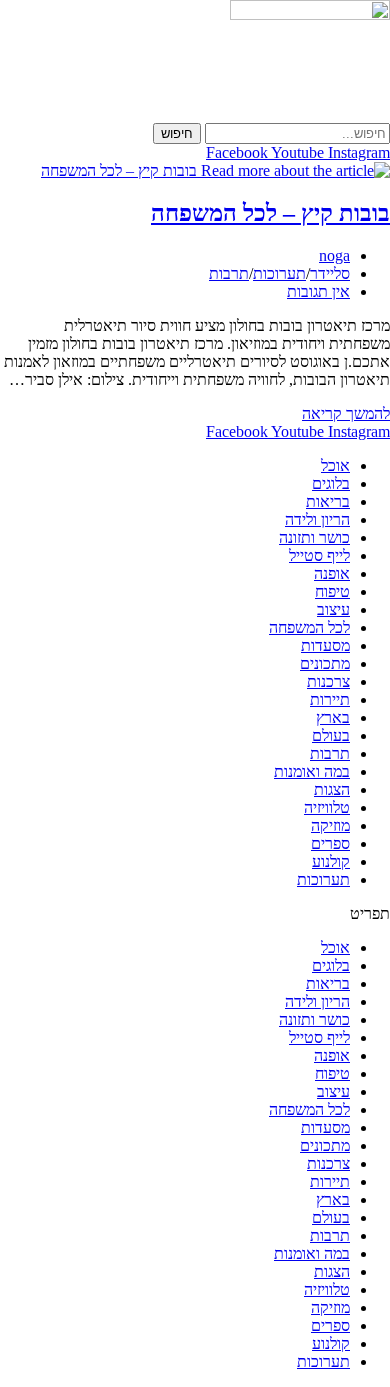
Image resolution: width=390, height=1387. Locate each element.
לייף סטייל (319, 555)
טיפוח (332, 591)
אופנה (332, 573)
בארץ (333, 717)
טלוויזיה (327, 807)
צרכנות (328, 681)
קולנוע (331, 861)
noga (334, 255)
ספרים (330, 843)
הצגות (332, 789)
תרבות (229, 273)
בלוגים (331, 483)
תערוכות (279, 273)
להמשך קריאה (346, 413)
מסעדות (325, 645)
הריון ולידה (317, 519)
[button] (195, 914)
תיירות (330, 699)
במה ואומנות (312, 771)
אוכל (335, 465)
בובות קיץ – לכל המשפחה (270, 213)
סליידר (330, 273)
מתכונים (325, 663)
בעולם (331, 735)
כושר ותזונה (314, 537)
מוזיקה (330, 825)
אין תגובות (318, 291)
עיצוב (333, 609)
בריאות (328, 501)
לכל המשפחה (309, 627)
